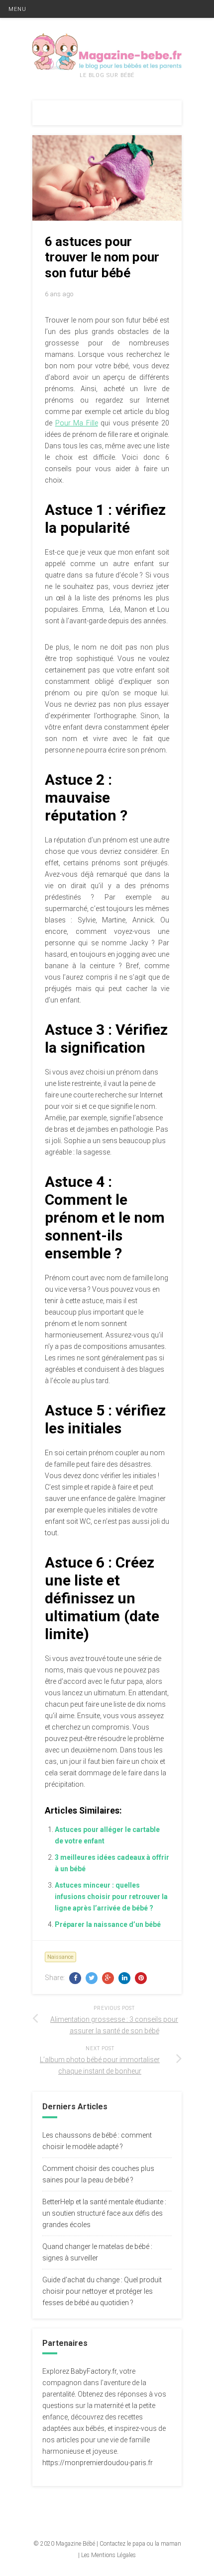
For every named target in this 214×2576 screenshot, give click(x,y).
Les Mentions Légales (108, 2555)
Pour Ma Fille (77, 423)
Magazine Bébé (75, 2544)
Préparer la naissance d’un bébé (108, 1924)
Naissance (60, 1957)
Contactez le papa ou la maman (140, 2544)
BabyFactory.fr (94, 2371)
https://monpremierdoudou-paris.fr (98, 2463)
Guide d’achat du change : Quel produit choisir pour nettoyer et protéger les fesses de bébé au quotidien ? (102, 2291)
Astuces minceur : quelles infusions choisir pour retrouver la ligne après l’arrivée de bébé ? (111, 1897)
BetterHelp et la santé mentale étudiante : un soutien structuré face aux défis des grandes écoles (104, 2213)
